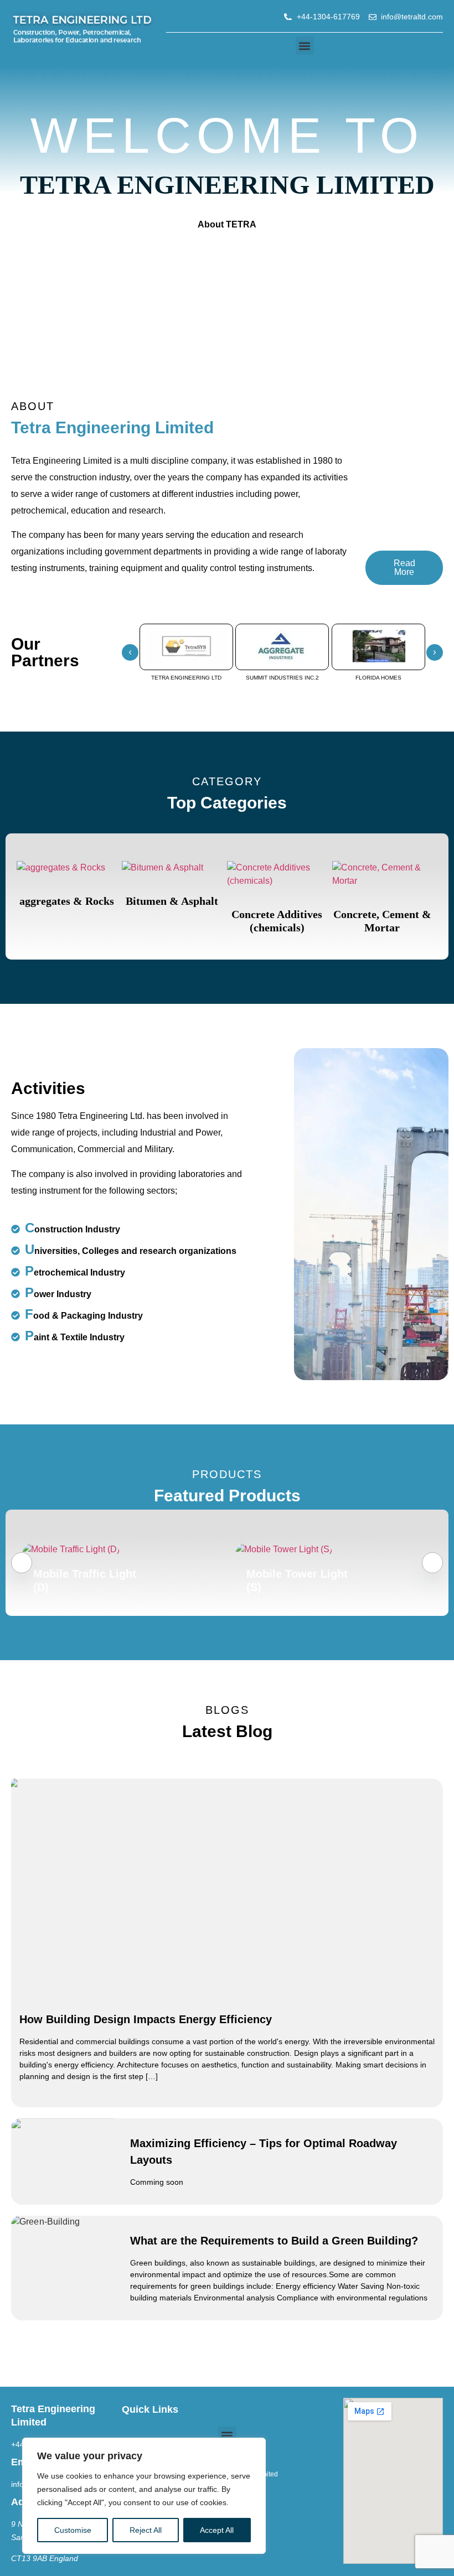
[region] (144, 2496)
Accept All (217, 2530)
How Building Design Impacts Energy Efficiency (146, 2019)
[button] (305, 46)
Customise (73, 2530)
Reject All (146, 2530)
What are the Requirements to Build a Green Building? (274, 2241)
